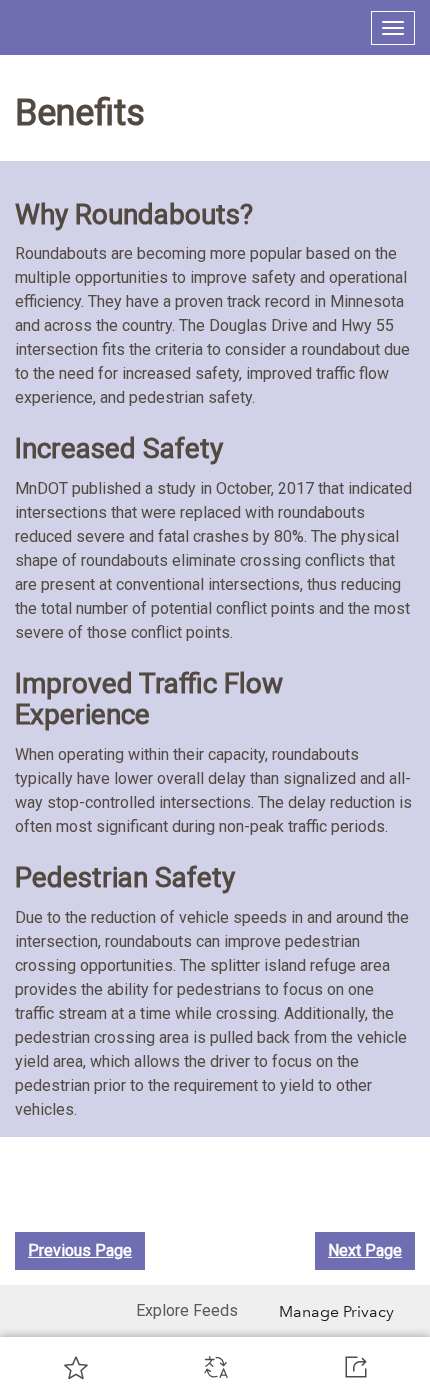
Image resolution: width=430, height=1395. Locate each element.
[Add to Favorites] (76, 1367)
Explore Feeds (187, 1310)
